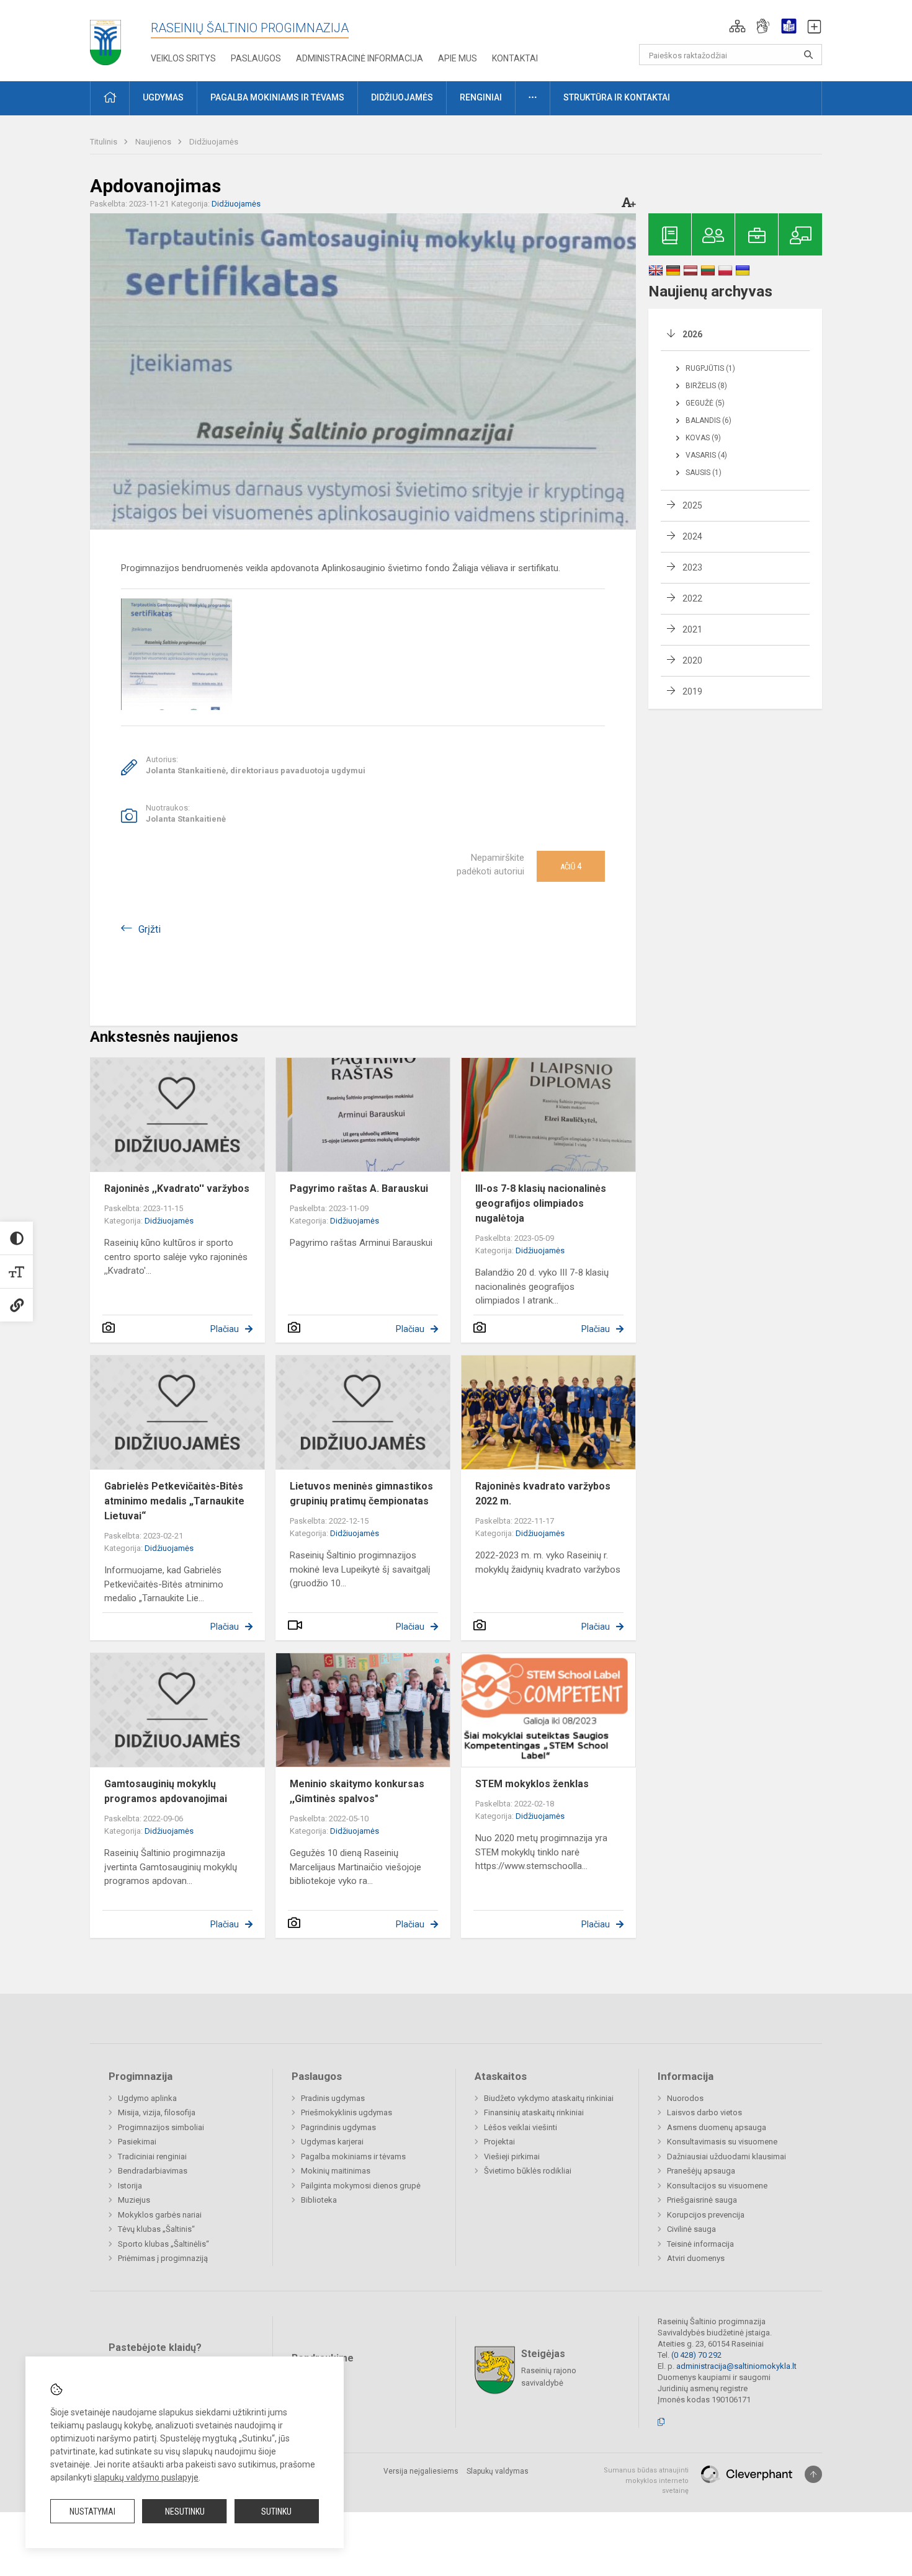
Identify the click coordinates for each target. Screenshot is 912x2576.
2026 (692, 334)
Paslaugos (256, 58)
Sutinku (276, 2512)
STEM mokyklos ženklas (532, 1784)
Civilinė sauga (691, 2229)
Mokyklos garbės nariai (160, 2215)
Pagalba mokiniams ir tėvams (353, 2156)
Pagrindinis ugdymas (338, 2127)
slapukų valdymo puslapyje (146, 2477)
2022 (692, 598)
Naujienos (154, 142)
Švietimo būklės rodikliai (528, 2171)
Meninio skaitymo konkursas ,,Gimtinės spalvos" (357, 1791)
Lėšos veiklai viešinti (521, 2127)
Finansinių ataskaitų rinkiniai (534, 2112)
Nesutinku (185, 2512)
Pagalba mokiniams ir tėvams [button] (277, 97)
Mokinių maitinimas (336, 2171)
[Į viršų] (813, 2474)
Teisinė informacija (700, 2244)
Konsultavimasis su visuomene (722, 2142)
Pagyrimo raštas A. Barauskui (359, 1188)
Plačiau (225, 1329)
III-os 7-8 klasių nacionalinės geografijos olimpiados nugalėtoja (541, 1203)
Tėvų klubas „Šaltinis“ (156, 2229)
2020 (692, 660)
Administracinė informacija (360, 58)
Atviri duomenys (696, 2258)
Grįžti (150, 929)
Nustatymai (92, 2512)
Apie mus (458, 58)
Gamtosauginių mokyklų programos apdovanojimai (166, 1791)
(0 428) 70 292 (696, 2355)
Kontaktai (515, 58)
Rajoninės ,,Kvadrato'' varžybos (177, 1188)
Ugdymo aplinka (147, 2098)
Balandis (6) (709, 420)
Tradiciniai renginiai (152, 2156)
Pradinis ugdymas (333, 2098)
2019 (692, 691)
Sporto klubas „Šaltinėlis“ (163, 2244)
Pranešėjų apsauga (701, 2171)
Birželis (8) (706, 386)
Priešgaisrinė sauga (702, 2200)
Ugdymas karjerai (332, 2142)
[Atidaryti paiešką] (808, 55)
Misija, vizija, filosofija (157, 2112)
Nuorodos (685, 2098)
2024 (692, 536)
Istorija (130, 2186)
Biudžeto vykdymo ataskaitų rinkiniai (549, 2098)
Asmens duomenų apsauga (717, 2127)
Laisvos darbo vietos (704, 2112)
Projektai (499, 2142)
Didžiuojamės (214, 142)
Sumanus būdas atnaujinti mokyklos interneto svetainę (646, 2481)
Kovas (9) (703, 438)
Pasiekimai (137, 2142)
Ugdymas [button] (163, 97)
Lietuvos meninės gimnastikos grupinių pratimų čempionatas (361, 1494)
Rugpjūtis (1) (710, 368)
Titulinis (105, 142)
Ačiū (571, 866)
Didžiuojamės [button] (402, 97)
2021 (692, 629)
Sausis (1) (704, 473)
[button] (737, 26)
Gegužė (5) (705, 403)
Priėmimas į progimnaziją (163, 2258)
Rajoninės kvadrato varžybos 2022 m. (543, 1494)
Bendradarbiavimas (153, 2171)
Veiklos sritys (183, 58)
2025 (692, 505)
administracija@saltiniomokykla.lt (736, 2366)
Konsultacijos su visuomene (717, 2186)
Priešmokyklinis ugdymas (346, 2112)
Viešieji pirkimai (512, 2156)
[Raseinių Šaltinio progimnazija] (105, 38)
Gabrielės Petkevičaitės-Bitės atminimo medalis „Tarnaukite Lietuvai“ (174, 1501)
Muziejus (134, 2200)
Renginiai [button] (481, 97)
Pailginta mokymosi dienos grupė (361, 2186)
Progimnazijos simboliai (161, 2127)
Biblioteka (319, 2200)
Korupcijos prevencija (706, 2215)
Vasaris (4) (706, 455)
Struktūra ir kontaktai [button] (617, 97)
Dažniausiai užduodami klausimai (726, 2156)
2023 (692, 567)
